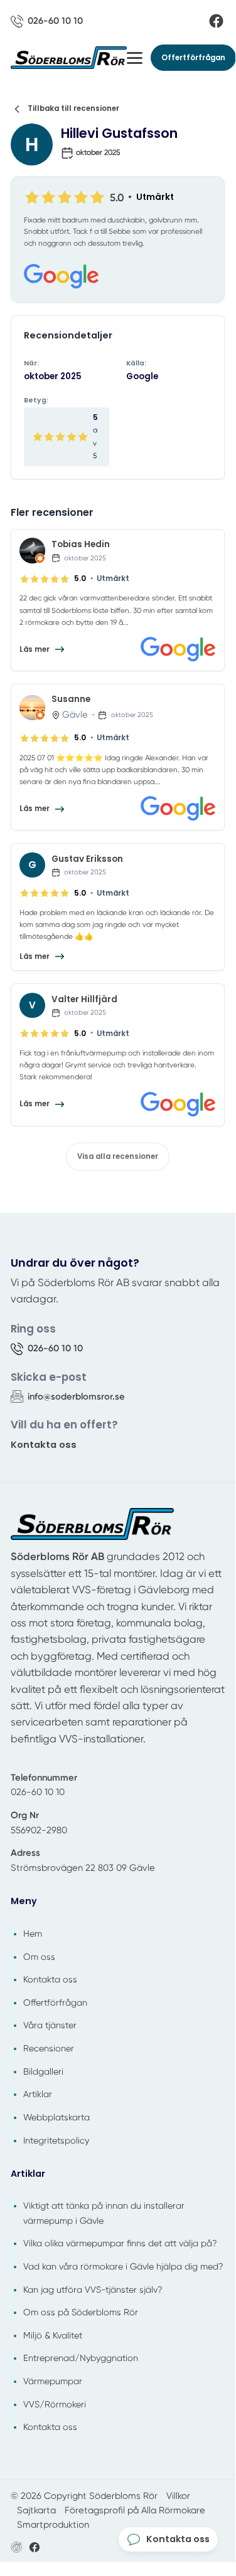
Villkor (178, 2496)
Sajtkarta (36, 2510)
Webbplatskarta (56, 2117)
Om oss (39, 1957)
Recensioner (49, 2048)
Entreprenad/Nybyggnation (81, 2358)
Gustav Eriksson (87, 859)
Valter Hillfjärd (84, 999)
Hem (33, 1934)
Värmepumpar (53, 2381)
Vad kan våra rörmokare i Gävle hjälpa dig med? (123, 2266)
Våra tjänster (50, 2025)
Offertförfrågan (193, 58)
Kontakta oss (44, 1444)
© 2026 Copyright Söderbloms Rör (84, 2496)
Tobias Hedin (81, 544)
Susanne (71, 699)
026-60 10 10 (38, 1792)
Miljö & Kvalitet (53, 2335)
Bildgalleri (43, 2071)
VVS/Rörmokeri (55, 2404)
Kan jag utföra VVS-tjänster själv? (93, 2290)
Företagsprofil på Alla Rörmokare (135, 2510)
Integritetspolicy (56, 2140)
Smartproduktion (53, 2525)
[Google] (118, 277)
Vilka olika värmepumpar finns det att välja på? (120, 2243)
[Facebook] (216, 21)
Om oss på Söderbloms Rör (81, 2312)
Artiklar (38, 2094)
